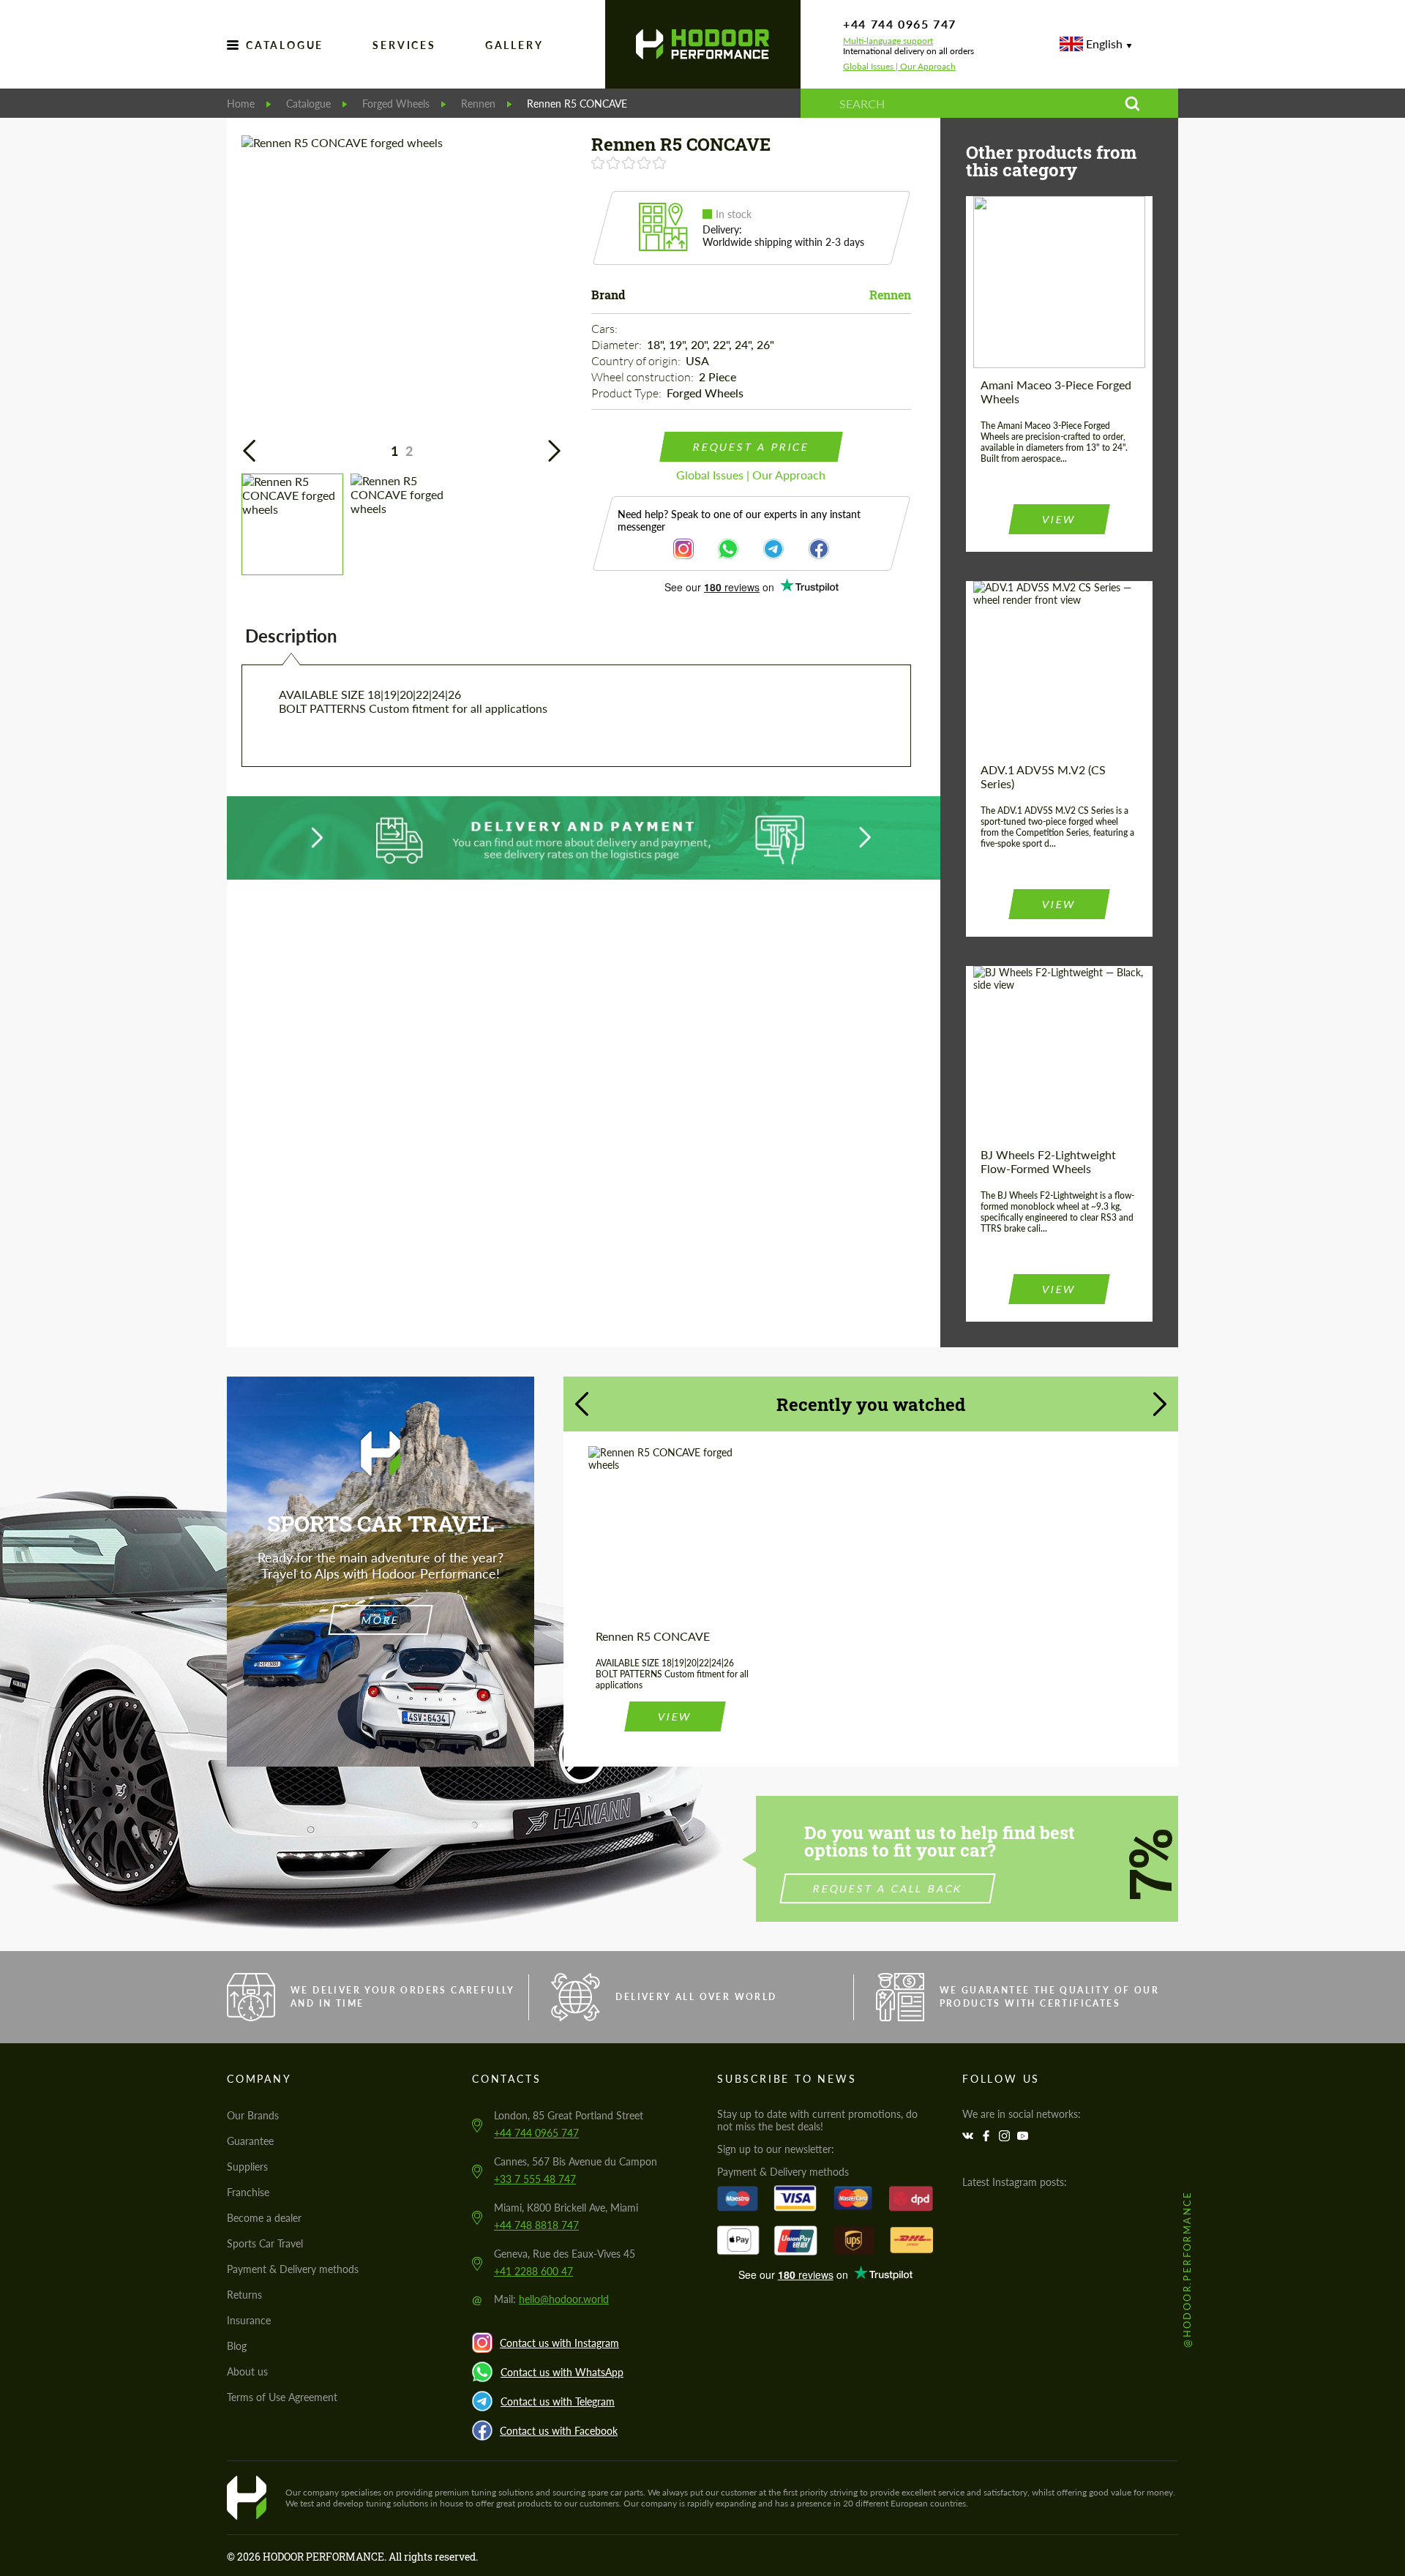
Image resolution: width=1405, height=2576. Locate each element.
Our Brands (253, 2115)
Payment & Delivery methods (293, 2269)
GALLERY (514, 45)
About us (247, 2371)
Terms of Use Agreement (282, 2397)
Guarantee (250, 2141)
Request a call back (888, 1888)
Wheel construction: (644, 377)
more (380, 1620)
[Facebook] (988, 2136)
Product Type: (627, 393)
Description (291, 636)
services (404, 45)
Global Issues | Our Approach (899, 67)
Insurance (249, 2320)
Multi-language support (888, 41)
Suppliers (247, 2167)
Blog (237, 2346)
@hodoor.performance (1187, 2269)
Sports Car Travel (265, 2243)
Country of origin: (637, 361)
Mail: (551, 2299)
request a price (751, 447)
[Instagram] (1006, 2136)
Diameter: (618, 345)
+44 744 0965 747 (900, 24)
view (1059, 519)
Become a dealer (264, 2218)
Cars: (606, 329)
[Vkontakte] (970, 2136)
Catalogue (285, 45)
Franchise (248, 2192)
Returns (244, 2295)
